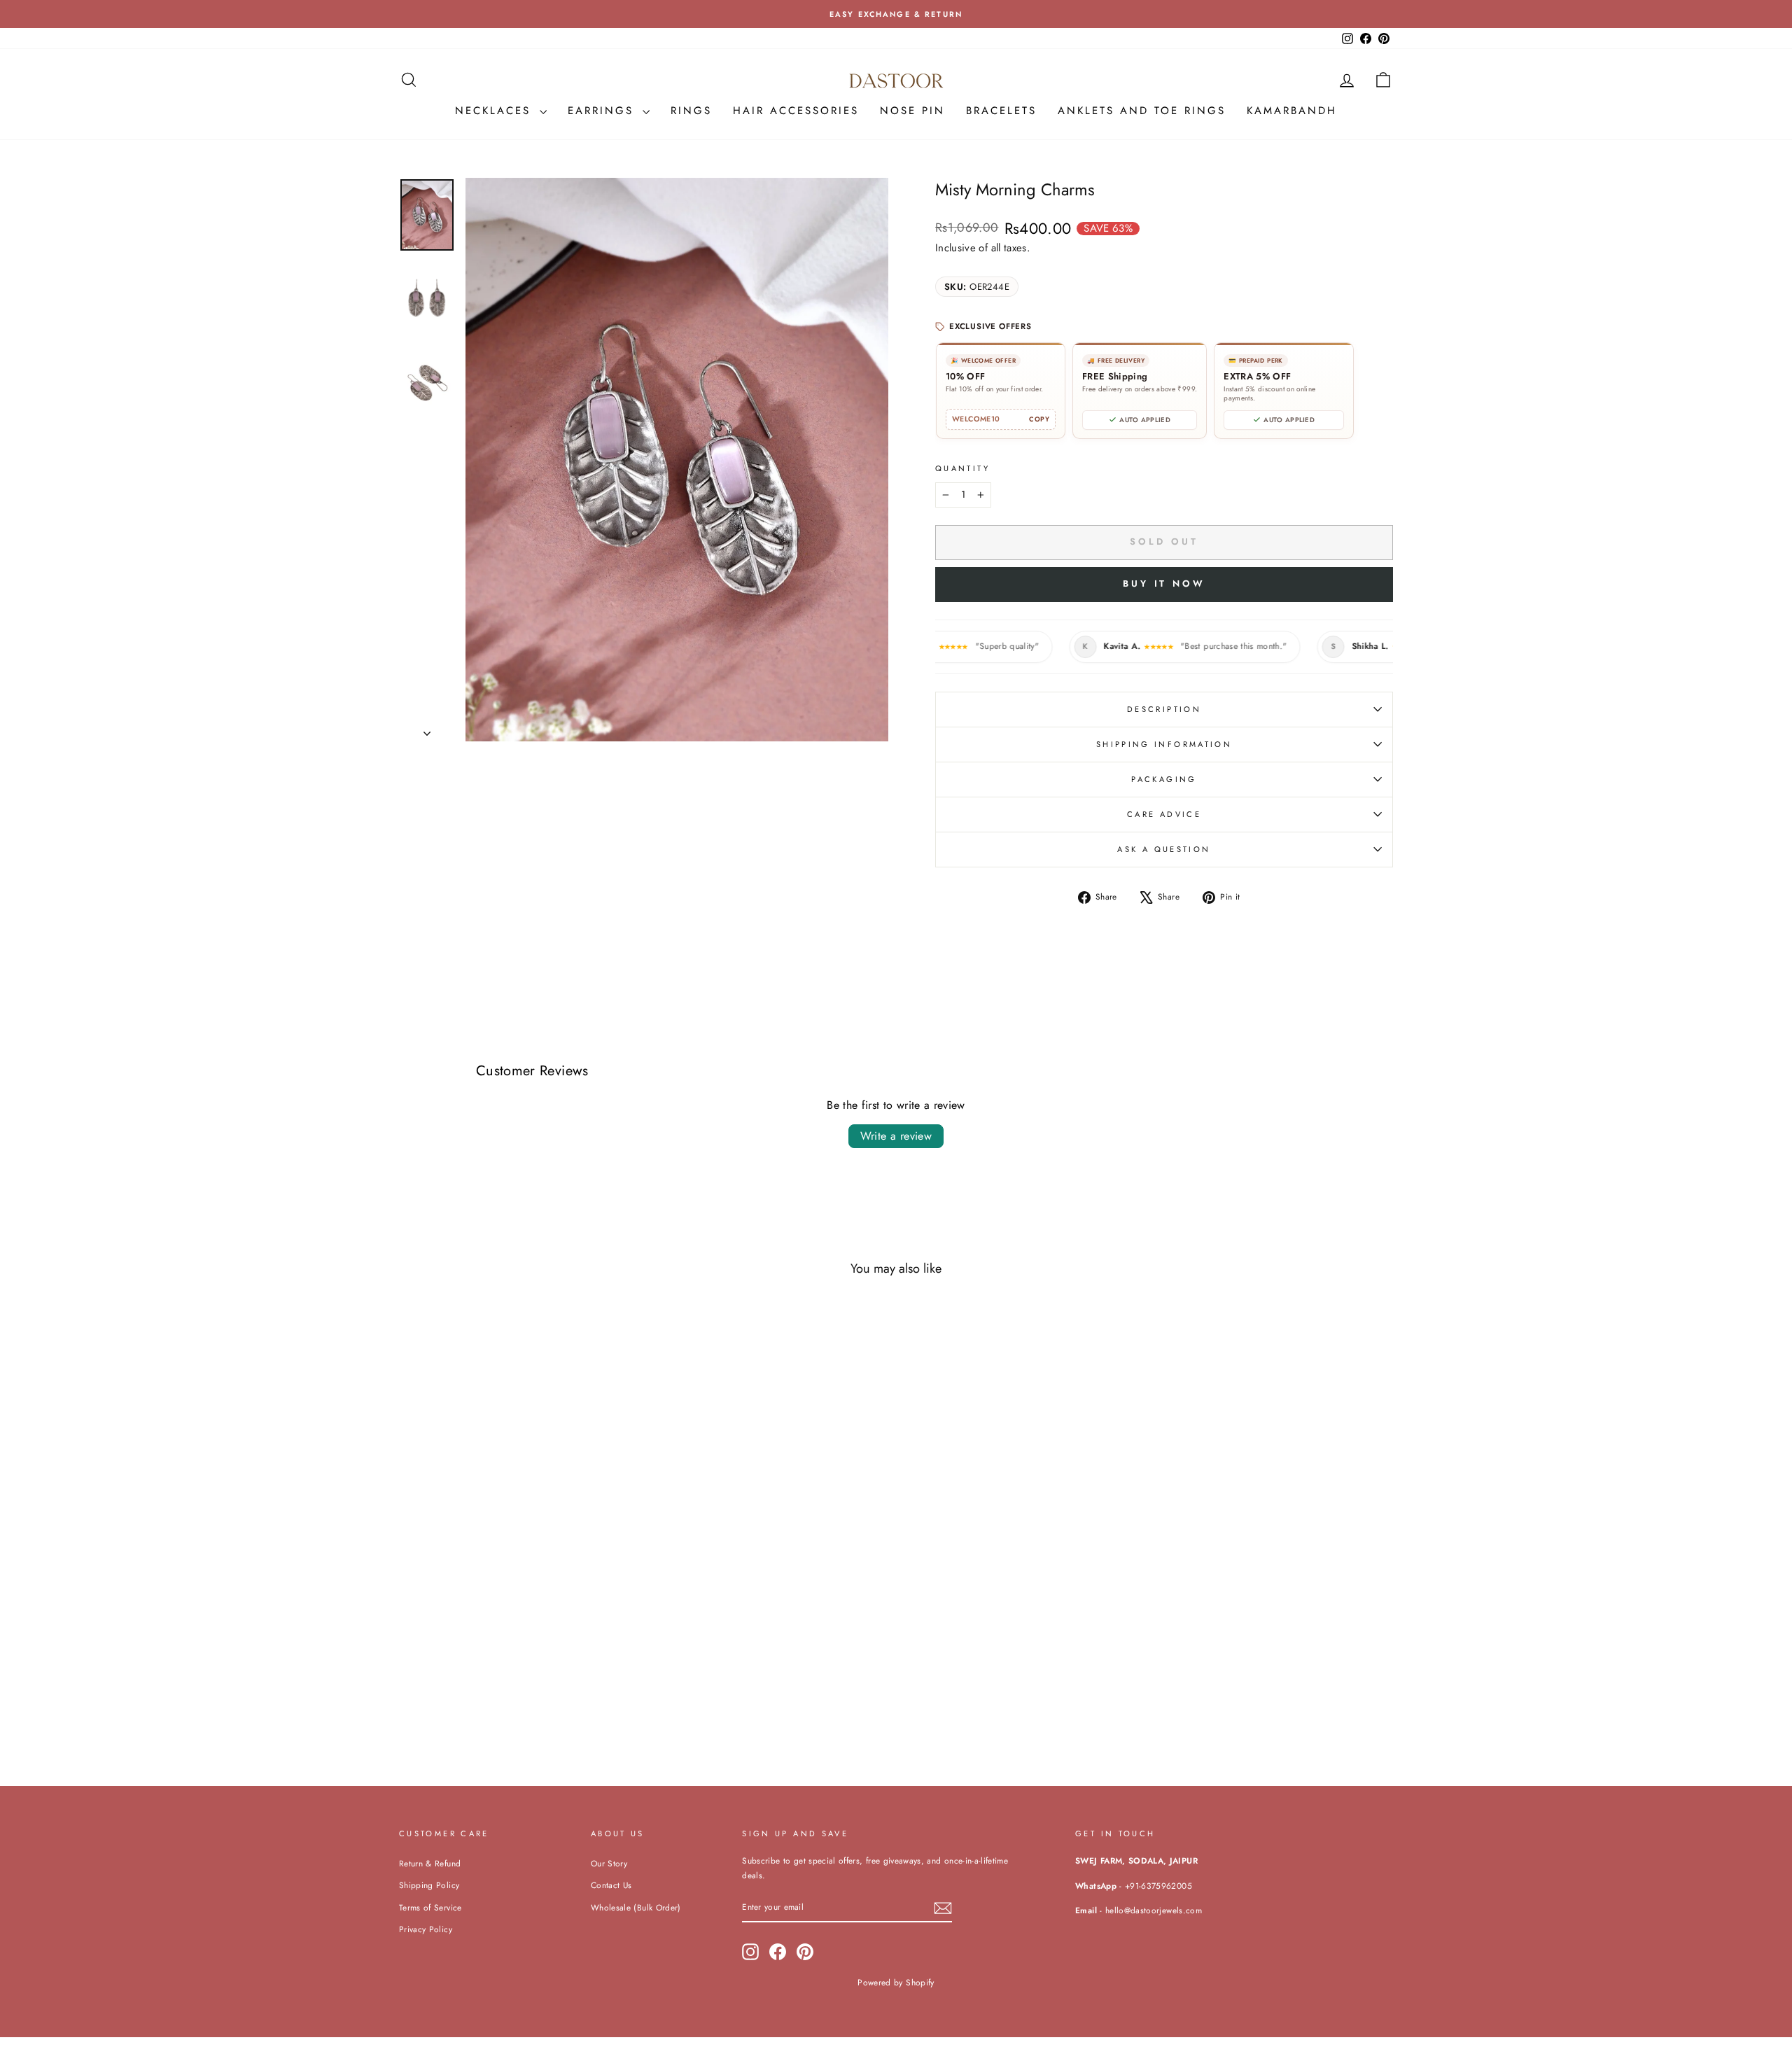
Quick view (517, 1653)
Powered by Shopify (896, 1983)
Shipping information (1164, 744)
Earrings (603, 111)
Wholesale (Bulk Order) (636, 1907)
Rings (691, 111)
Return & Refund (430, 1863)
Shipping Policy (429, 1885)
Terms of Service (430, 1907)
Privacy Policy (426, 1929)
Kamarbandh (1292, 111)
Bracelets (1001, 111)
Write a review (896, 1136)
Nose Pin (912, 111)
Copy (1039, 419)
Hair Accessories (796, 111)
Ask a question (1164, 849)
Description (1164, 709)
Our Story (609, 1863)
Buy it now (1164, 584)
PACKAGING (1164, 779)
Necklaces (496, 111)
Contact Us (611, 1885)
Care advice (1164, 814)
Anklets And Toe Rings (1142, 111)
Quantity (962, 468)
